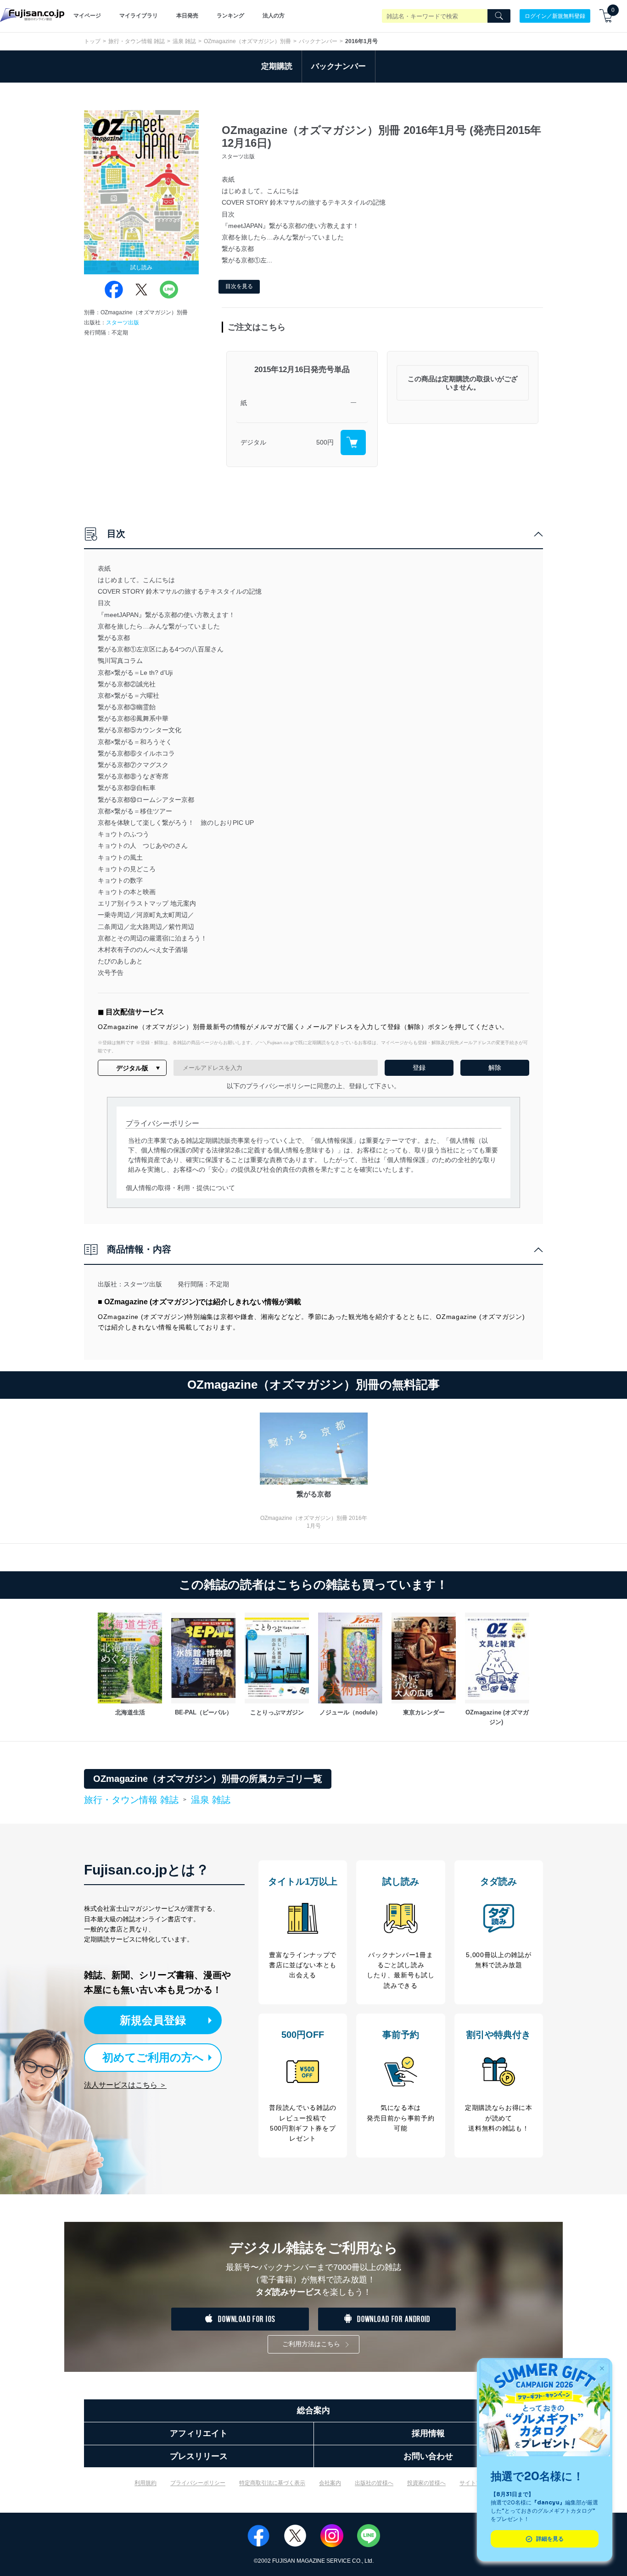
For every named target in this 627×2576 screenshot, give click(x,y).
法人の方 (274, 16)
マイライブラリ (139, 16)
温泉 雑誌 (184, 41)
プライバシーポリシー (198, 2483)
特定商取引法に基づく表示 (272, 2483)
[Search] (499, 16)
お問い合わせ (428, 2456)
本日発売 (187, 16)
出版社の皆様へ (374, 2483)
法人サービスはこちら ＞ (125, 2085)
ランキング (230, 16)
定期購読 (277, 66)
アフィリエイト (199, 2433)
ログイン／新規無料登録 (555, 16)
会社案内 (330, 2483)
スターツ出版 (123, 323)
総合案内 (313, 2410)
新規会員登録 (153, 2020)
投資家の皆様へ (426, 2483)
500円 (325, 442)
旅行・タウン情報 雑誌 (137, 41)
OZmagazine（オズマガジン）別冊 (247, 41)
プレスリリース (199, 2456)
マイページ (87, 16)
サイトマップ (476, 2483)
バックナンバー (318, 41)
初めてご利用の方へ (153, 2057)
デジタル (253, 442)
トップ (92, 41)
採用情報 (428, 2433)
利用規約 (146, 2483)
